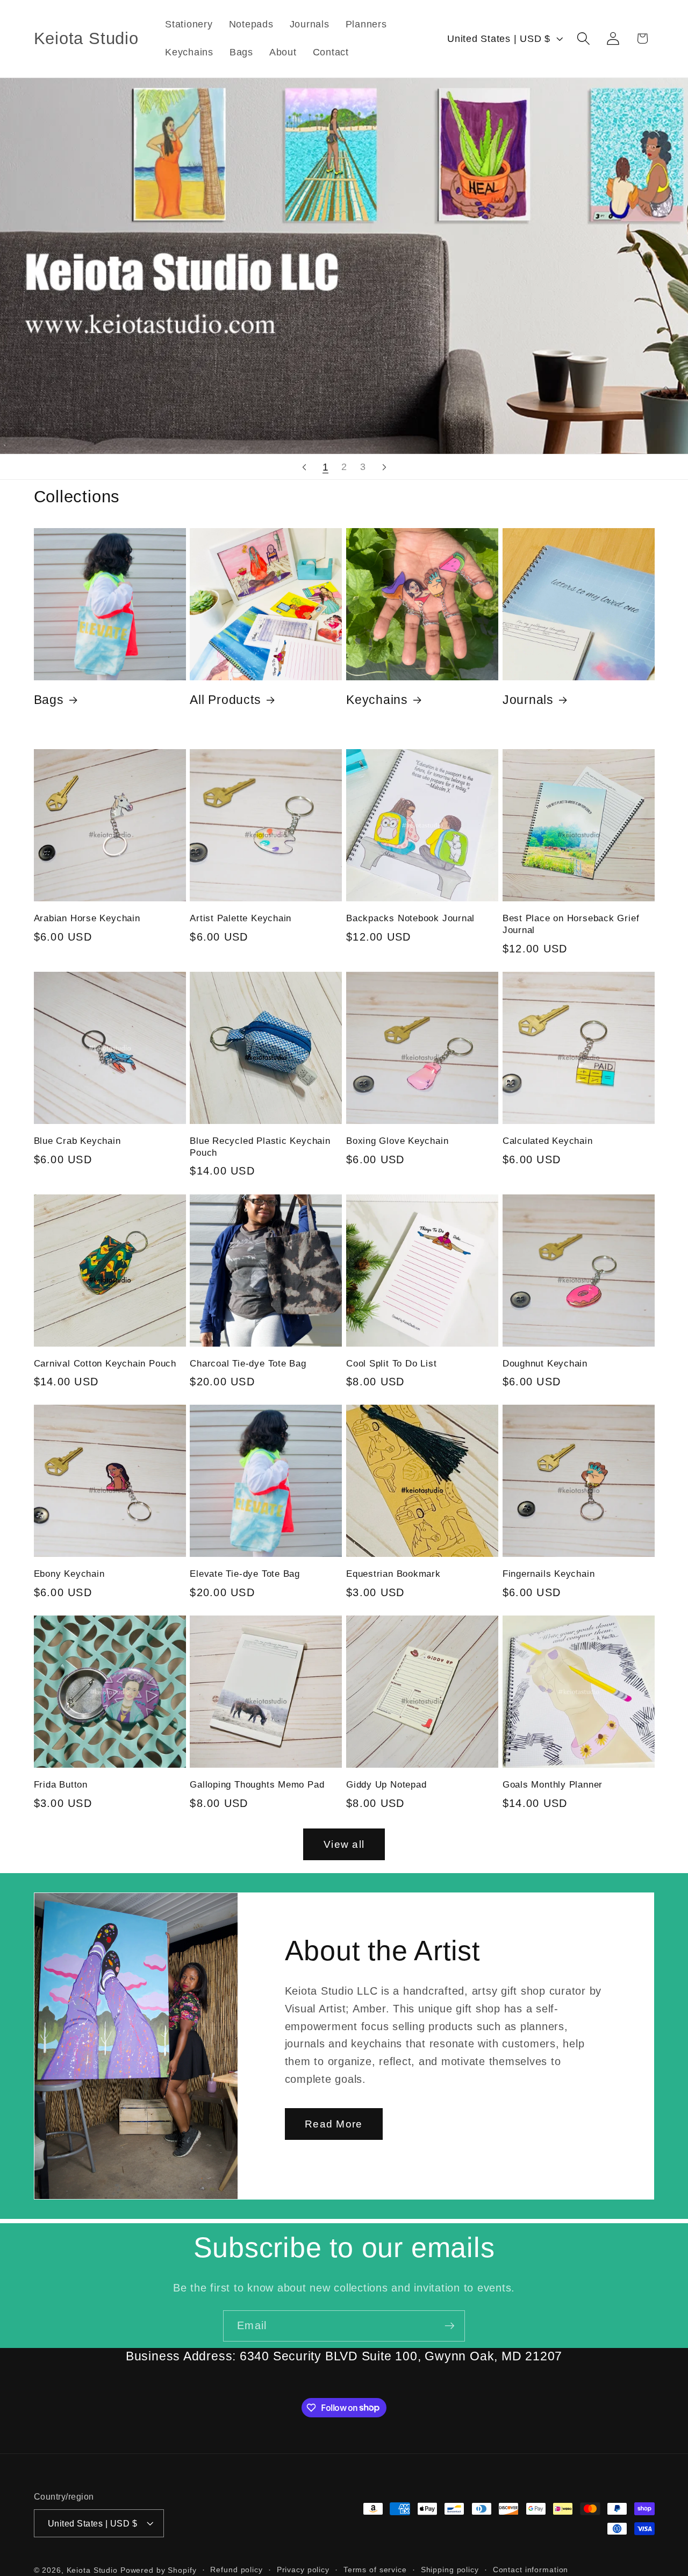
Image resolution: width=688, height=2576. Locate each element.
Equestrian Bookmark (393, 1574)
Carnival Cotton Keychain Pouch (105, 1364)
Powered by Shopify (159, 2570)
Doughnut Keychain (545, 1364)
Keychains (377, 700)
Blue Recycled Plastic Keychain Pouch (260, 1147)
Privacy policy (303, 2570)
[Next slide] (384, 467)
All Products (225, 700)
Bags (49, 700)
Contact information (531, 2570)
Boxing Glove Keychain (397, 1141)
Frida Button (61, 1785)
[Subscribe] (450, 2326)
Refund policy (236, 2570)
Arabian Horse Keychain (87, 918)
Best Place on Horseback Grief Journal (571, 924)
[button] (583, 38)
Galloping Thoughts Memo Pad (257, 1785)
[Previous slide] (304, 467)
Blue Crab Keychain (77, 1141)
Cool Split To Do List (391, 1364)
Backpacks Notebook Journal (410, 918)
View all (344, 1844)
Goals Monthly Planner (553, 1785)
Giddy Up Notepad (386, 1785)
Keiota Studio (92, 2570)
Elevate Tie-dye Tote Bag (245, 1574)
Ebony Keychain (69, 1574)
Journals (528, 700)
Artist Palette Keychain (241, 918)
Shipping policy (450, 2570)
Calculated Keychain (548, 1141)
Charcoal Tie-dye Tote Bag (248, 1364)
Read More (334, 2123)
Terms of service (375, 2570)
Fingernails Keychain (549, 1574)
